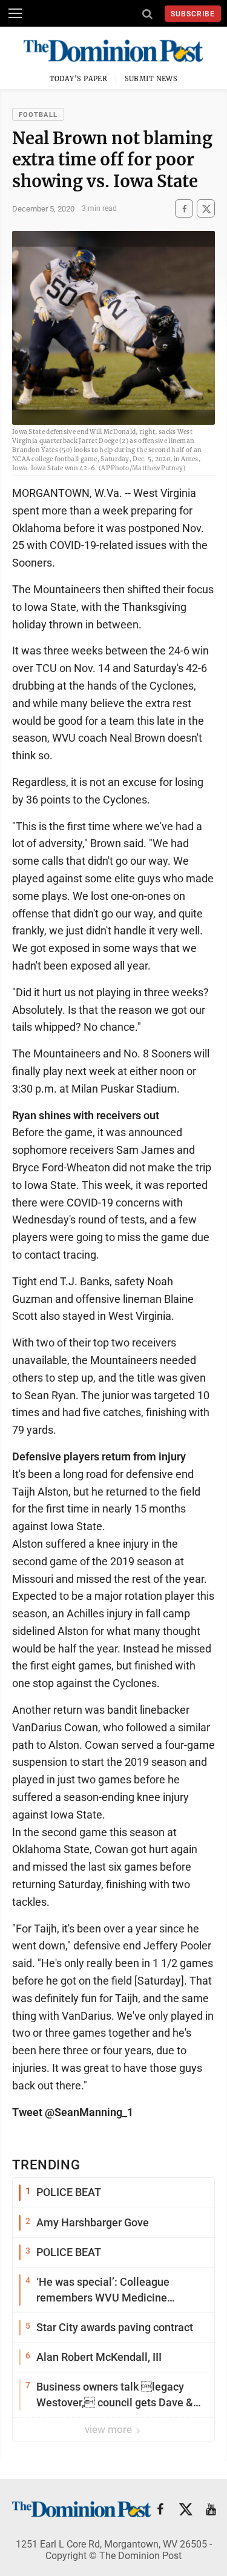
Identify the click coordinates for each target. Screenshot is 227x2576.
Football (38, 115)
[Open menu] (15, 13)
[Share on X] (206, 209)
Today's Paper (79, 79)
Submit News (151, 79)
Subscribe (193, 14)
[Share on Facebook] (184, 209)
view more (110, 2429)
